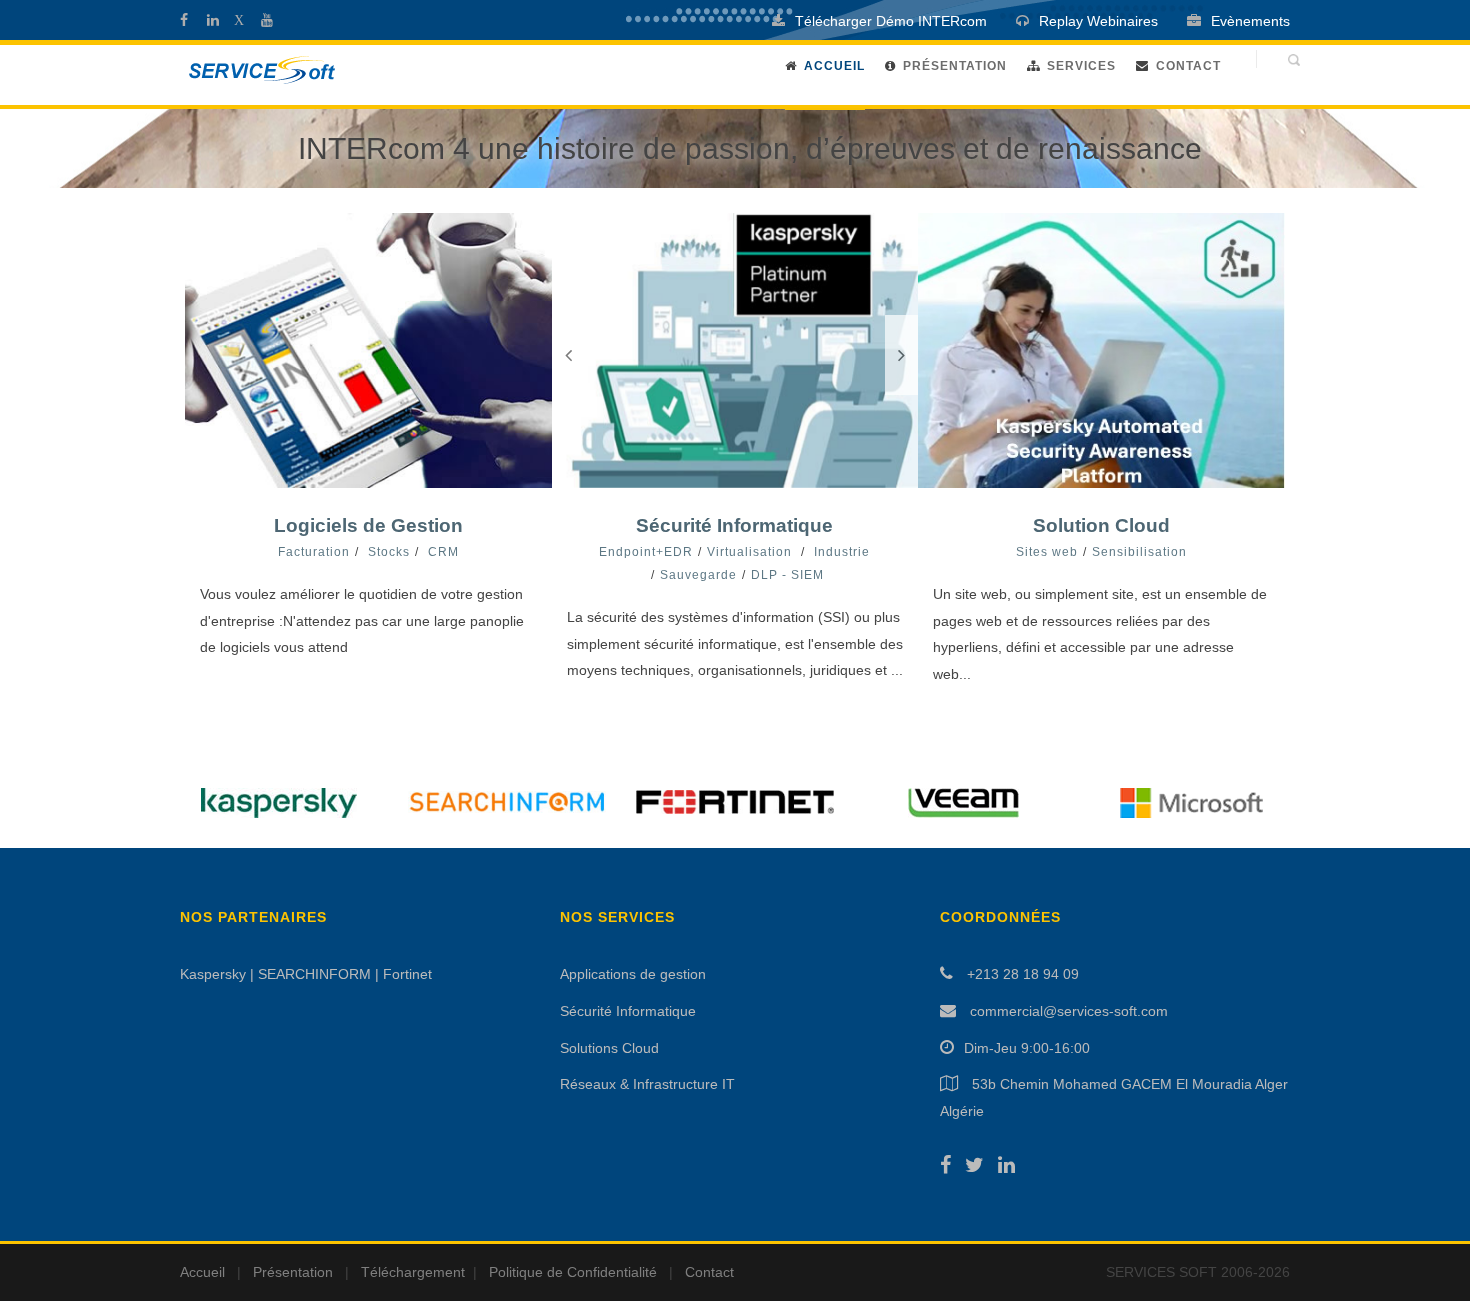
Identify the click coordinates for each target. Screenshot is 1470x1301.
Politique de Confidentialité (573, 1272)
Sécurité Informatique (734, 525)
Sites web (1047, 552)
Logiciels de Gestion (368, 525)
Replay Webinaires (1098, 21)
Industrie (842, 552)
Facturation (314, 552)
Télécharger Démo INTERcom (891, 21)
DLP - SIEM (787, 575)
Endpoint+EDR (646, 552)
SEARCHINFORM (314, 974)
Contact (1188, 66)
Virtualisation (749, 552)
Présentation (955, 66)
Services (1081, 66)
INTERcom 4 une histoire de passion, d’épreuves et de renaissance (750, 148)
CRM (443, 552)
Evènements (1250, 21)
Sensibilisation (1139, 552)
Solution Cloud (1101, 525)
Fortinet (407, 974)
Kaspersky (213, 974)
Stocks (389, 552)
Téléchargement (413, 1272)
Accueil (834, 66)
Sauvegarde (698, 575)
